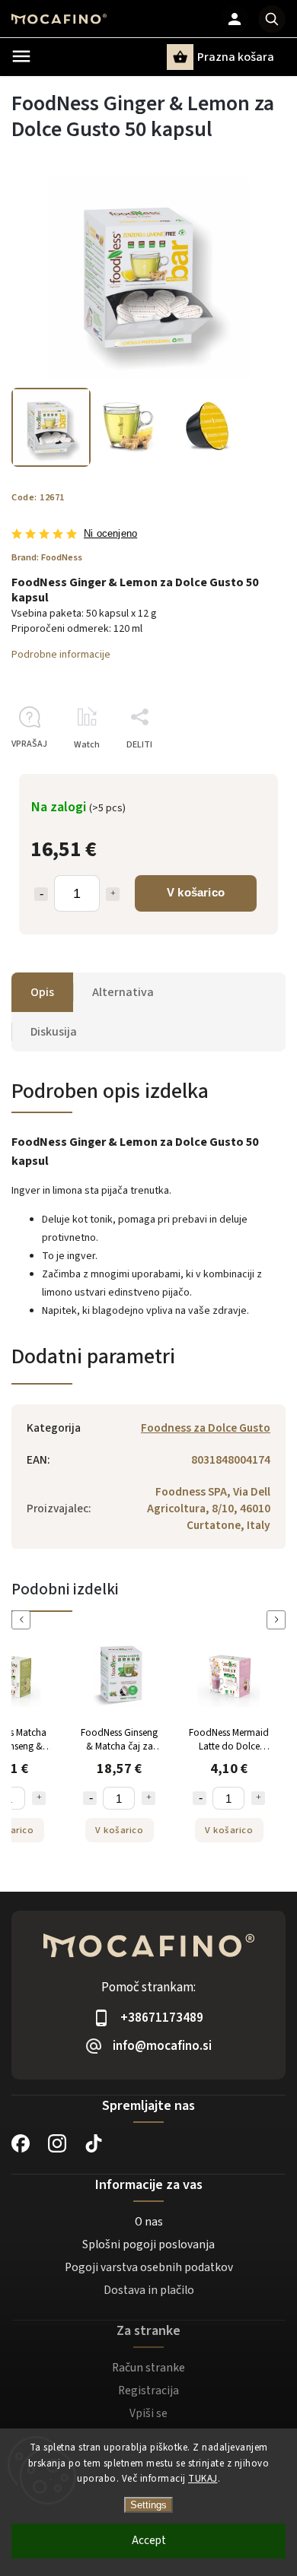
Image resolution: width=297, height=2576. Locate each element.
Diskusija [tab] (54, 1032)
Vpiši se (148, 2413)
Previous (24, 1620)
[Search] (272, 19)
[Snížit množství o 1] (90, 1798)
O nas (149, 2222)
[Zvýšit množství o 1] (39, 1798)
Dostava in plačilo (149, 2290)
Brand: (47, 557)
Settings (148, 2505)
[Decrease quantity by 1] (41, 894)
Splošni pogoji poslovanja (148, 2244)
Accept (149, 2541)
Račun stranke (148, 2368)
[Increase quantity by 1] (113, 894)
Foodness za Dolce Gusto (206, 1428)
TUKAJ (203, 2479)
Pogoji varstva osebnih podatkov (149, 2267)
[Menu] (21, 56)
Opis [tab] (42, 992)
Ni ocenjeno (110, 534)
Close (239, 771)
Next (279, 1620)
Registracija (148, 2390)
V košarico (196, 892)
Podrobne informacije (61, 655)
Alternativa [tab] (123, 992)
